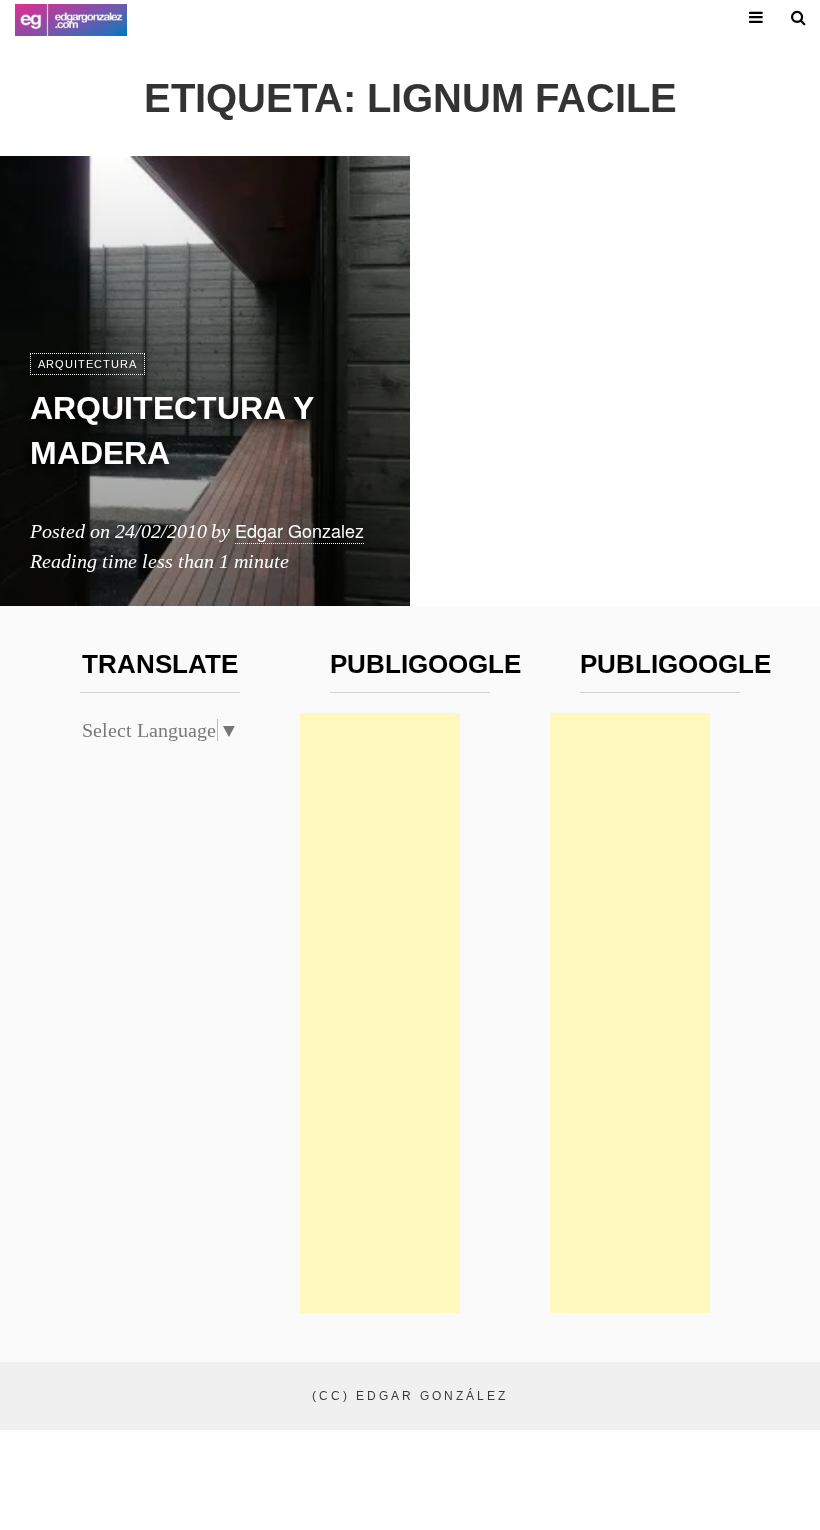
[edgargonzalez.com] (71, 20)
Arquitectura (87, 364)
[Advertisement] (380, 1013)
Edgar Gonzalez (299, 530)
